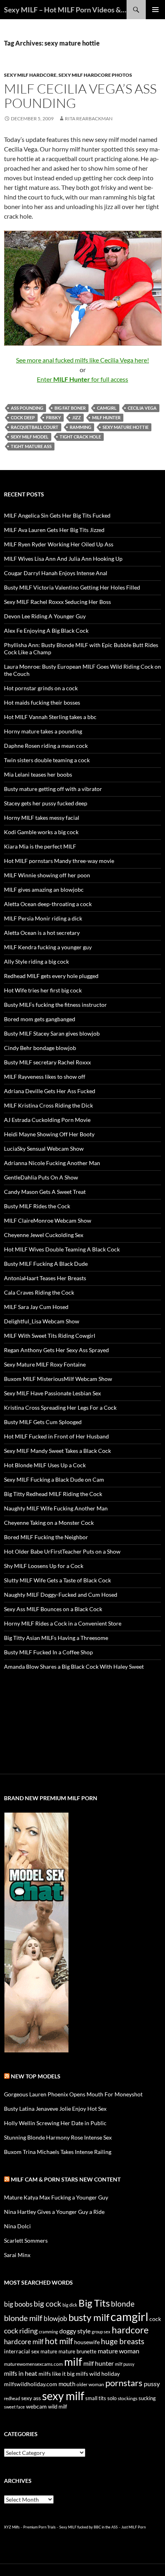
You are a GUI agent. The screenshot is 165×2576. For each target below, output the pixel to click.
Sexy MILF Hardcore (30, 75)
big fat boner (70, 408)
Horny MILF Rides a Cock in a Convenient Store (63, 1623)
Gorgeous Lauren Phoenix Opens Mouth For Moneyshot (73, 2094)
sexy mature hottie (126, 427)
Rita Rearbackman (89, 119)
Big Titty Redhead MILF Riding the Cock (53, 1494)
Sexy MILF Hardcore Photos (95, 75)
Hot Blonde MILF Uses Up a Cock (45, 1465)
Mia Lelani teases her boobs (38, 774)
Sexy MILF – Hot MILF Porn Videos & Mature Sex (65, 10)
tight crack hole (80, 437)
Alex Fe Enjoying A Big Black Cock (46, 631)
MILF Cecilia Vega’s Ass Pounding (80, 96)
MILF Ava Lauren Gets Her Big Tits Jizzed (54, 530)
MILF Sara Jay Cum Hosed (36, 1307)
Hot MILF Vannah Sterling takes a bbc (50, 717)
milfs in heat (21, 2373)
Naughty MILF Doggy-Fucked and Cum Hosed (61, 1595)
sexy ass (31, 2398)
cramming (48, 2332)
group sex (101, 2332)
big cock (47, 2304)
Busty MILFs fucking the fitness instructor (55, 1005)
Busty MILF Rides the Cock (37, 1206)
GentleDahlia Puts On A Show (41, 1177)
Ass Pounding (27, 408)
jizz (76, 417)
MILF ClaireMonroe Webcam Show (48, 1220)
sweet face (14, 2407)
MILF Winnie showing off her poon (47, 875)
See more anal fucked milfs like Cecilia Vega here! (82, 360)
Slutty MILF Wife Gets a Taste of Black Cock (57, 1580)
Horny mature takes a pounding (43, 731)
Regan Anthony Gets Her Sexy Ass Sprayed (56, 1350)
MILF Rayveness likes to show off (45, 1077)
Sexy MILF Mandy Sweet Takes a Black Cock (57, 1451)
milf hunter (106, 417)
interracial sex (22, 2351)
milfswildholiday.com (31, 2384)
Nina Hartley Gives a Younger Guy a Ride (54, 2212)
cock (155, 2319)
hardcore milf (24, 2342)
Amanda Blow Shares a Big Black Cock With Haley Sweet (74, 1667)
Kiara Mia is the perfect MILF (40, 846)
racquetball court (35, 427)
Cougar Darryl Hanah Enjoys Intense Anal (56, 573)
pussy (152, 2384)
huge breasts (123, 2341)
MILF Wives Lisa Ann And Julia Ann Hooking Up (63, 559)
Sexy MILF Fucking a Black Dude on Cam (54, 1479)
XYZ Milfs (12, 2527)
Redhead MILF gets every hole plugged (51, 976)
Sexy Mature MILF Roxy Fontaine (45, 1364)
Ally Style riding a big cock (36, 961)
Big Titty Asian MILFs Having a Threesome (56, 1638)
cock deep (23, 417)
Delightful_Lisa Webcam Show (42, 1321)
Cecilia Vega (142, 408)
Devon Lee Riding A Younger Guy (45, 616)
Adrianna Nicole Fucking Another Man (52, 1163)
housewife (87, 2342)
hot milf (59, 2341)
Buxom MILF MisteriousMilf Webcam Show (58, 1379)
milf (73, 2362)
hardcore (130, 2330)
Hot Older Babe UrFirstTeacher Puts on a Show (62, 1551)
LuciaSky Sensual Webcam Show (44, 1149)
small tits (96, 2398)
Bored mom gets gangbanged (40, 1019)
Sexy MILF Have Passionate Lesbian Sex (52, 1393)
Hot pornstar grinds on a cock (41, 688)
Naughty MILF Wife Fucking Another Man (56, 1508)
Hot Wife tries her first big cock (43, 990)
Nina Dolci (17, 2226)
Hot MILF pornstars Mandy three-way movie (59, 861)
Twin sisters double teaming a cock (47, 760)
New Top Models (36, 2076)
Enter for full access (82, 379)
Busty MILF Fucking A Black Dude (46, 1264)
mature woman (119, 2351)
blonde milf (23, 2318)
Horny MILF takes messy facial (42, 818)
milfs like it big (56, 2374)
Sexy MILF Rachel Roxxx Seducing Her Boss (57, 602)
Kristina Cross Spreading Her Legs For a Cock (60, 1408)
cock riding (21, 2331)
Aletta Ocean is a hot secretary (42, 933)
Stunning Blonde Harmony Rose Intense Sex (58, 2137)
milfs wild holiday (98, 2374)
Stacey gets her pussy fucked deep (46, 803)
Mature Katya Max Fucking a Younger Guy (56, 2197)
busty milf (89, 2317)
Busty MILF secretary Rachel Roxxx (47, 1062)
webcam (36, 2406)
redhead (12, 2398)
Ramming (80, 427)
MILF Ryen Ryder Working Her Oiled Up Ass (59, 544)
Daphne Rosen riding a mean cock (46, 746)
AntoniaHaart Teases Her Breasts (45, 1278)
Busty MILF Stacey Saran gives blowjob (52, 1033)
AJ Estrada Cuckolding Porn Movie (47, 1120)
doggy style (75, 2331)
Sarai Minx (17, 2255)
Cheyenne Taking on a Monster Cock (49, 1523)
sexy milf (63, 2396)
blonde (123, 2304)
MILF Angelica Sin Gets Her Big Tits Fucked (57, 515)
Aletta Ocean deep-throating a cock (48, 904)
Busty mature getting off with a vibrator (53, 789)
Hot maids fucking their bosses (42, 702)
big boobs (18, 2304)
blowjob (55, 2318)
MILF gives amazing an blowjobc (44, 890)
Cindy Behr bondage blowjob (40, 1048)
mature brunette (77, 2351)
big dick (70, 2305)
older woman (90, 2384)
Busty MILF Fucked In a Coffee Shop (48, 1652)
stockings (128, 2398)
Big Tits (94, 2303)
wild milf (57, 2407)
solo (112, 2398)
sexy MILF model (30, 437)
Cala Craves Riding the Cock (39, 1292)
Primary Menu (155, 10)
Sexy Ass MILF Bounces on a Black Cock (53, 1609)
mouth (67, 2384)
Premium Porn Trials (39, 2527)
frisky (53, 417)
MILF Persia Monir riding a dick (43, 918)
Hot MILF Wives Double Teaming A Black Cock (62, 1249)
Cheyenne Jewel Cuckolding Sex (44, 1235)
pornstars (124, 2383)
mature (49, 2351)
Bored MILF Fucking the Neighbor (46, 1537)
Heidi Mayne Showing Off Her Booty (49, 1134)
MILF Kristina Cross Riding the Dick (48, 1105)
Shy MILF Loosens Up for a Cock (44, 1566)
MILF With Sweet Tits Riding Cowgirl (50, 1336)
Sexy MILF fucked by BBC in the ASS (89, 2527)
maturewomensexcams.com (33, 2364)
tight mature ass (31, 446)
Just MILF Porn (134, 2527)
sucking (147, 2398)
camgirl (107, 408)
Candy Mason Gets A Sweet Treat (45, 1192)
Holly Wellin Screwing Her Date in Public (55, 2123)
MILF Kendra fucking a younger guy (48, 947)
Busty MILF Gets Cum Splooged (43, 1422)
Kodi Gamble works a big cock (41, 832)
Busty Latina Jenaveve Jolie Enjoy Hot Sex (55, 2109)
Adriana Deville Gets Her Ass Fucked (50, 1091)
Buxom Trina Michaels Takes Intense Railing (58, 2152)
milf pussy (125, 2364)
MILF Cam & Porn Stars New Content (66, 2179)
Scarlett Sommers (26, 2240)
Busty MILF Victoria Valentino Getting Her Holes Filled (72, 587)
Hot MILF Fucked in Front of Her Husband (56, 1436)
